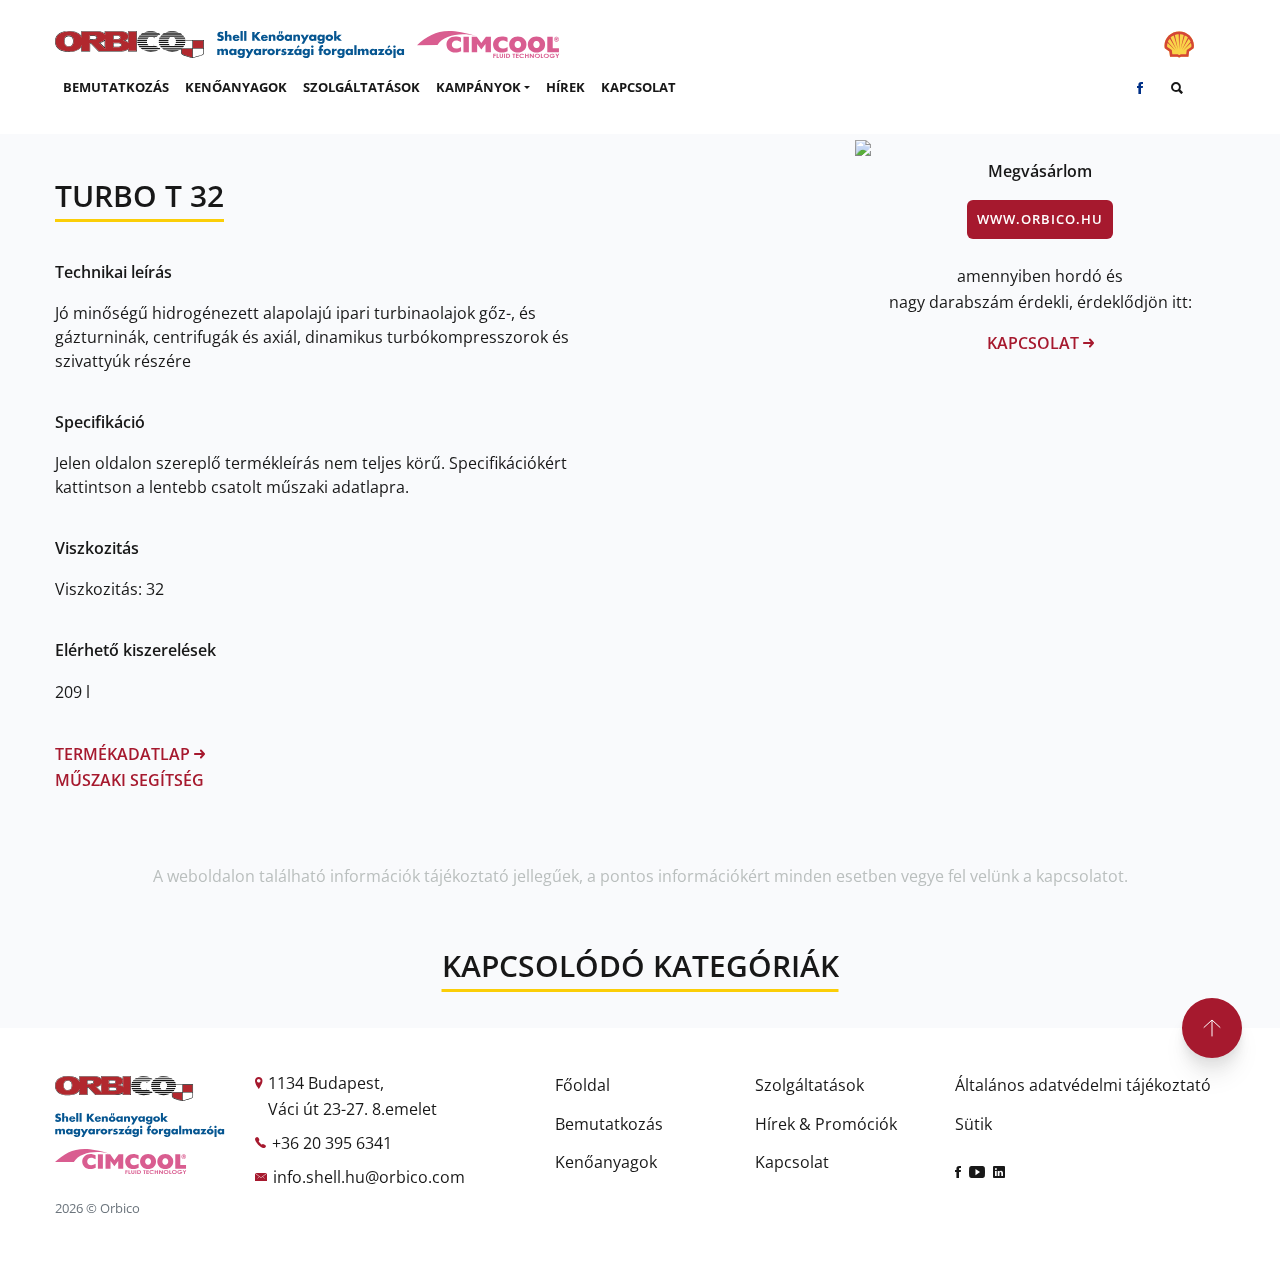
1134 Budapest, (326, 1083)
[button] (483, 88)
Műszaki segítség (129, 780)
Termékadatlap (124, 754)
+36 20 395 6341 (332, 1143)
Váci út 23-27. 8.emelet (352, 1109)
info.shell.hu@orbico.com (369, 1177)
